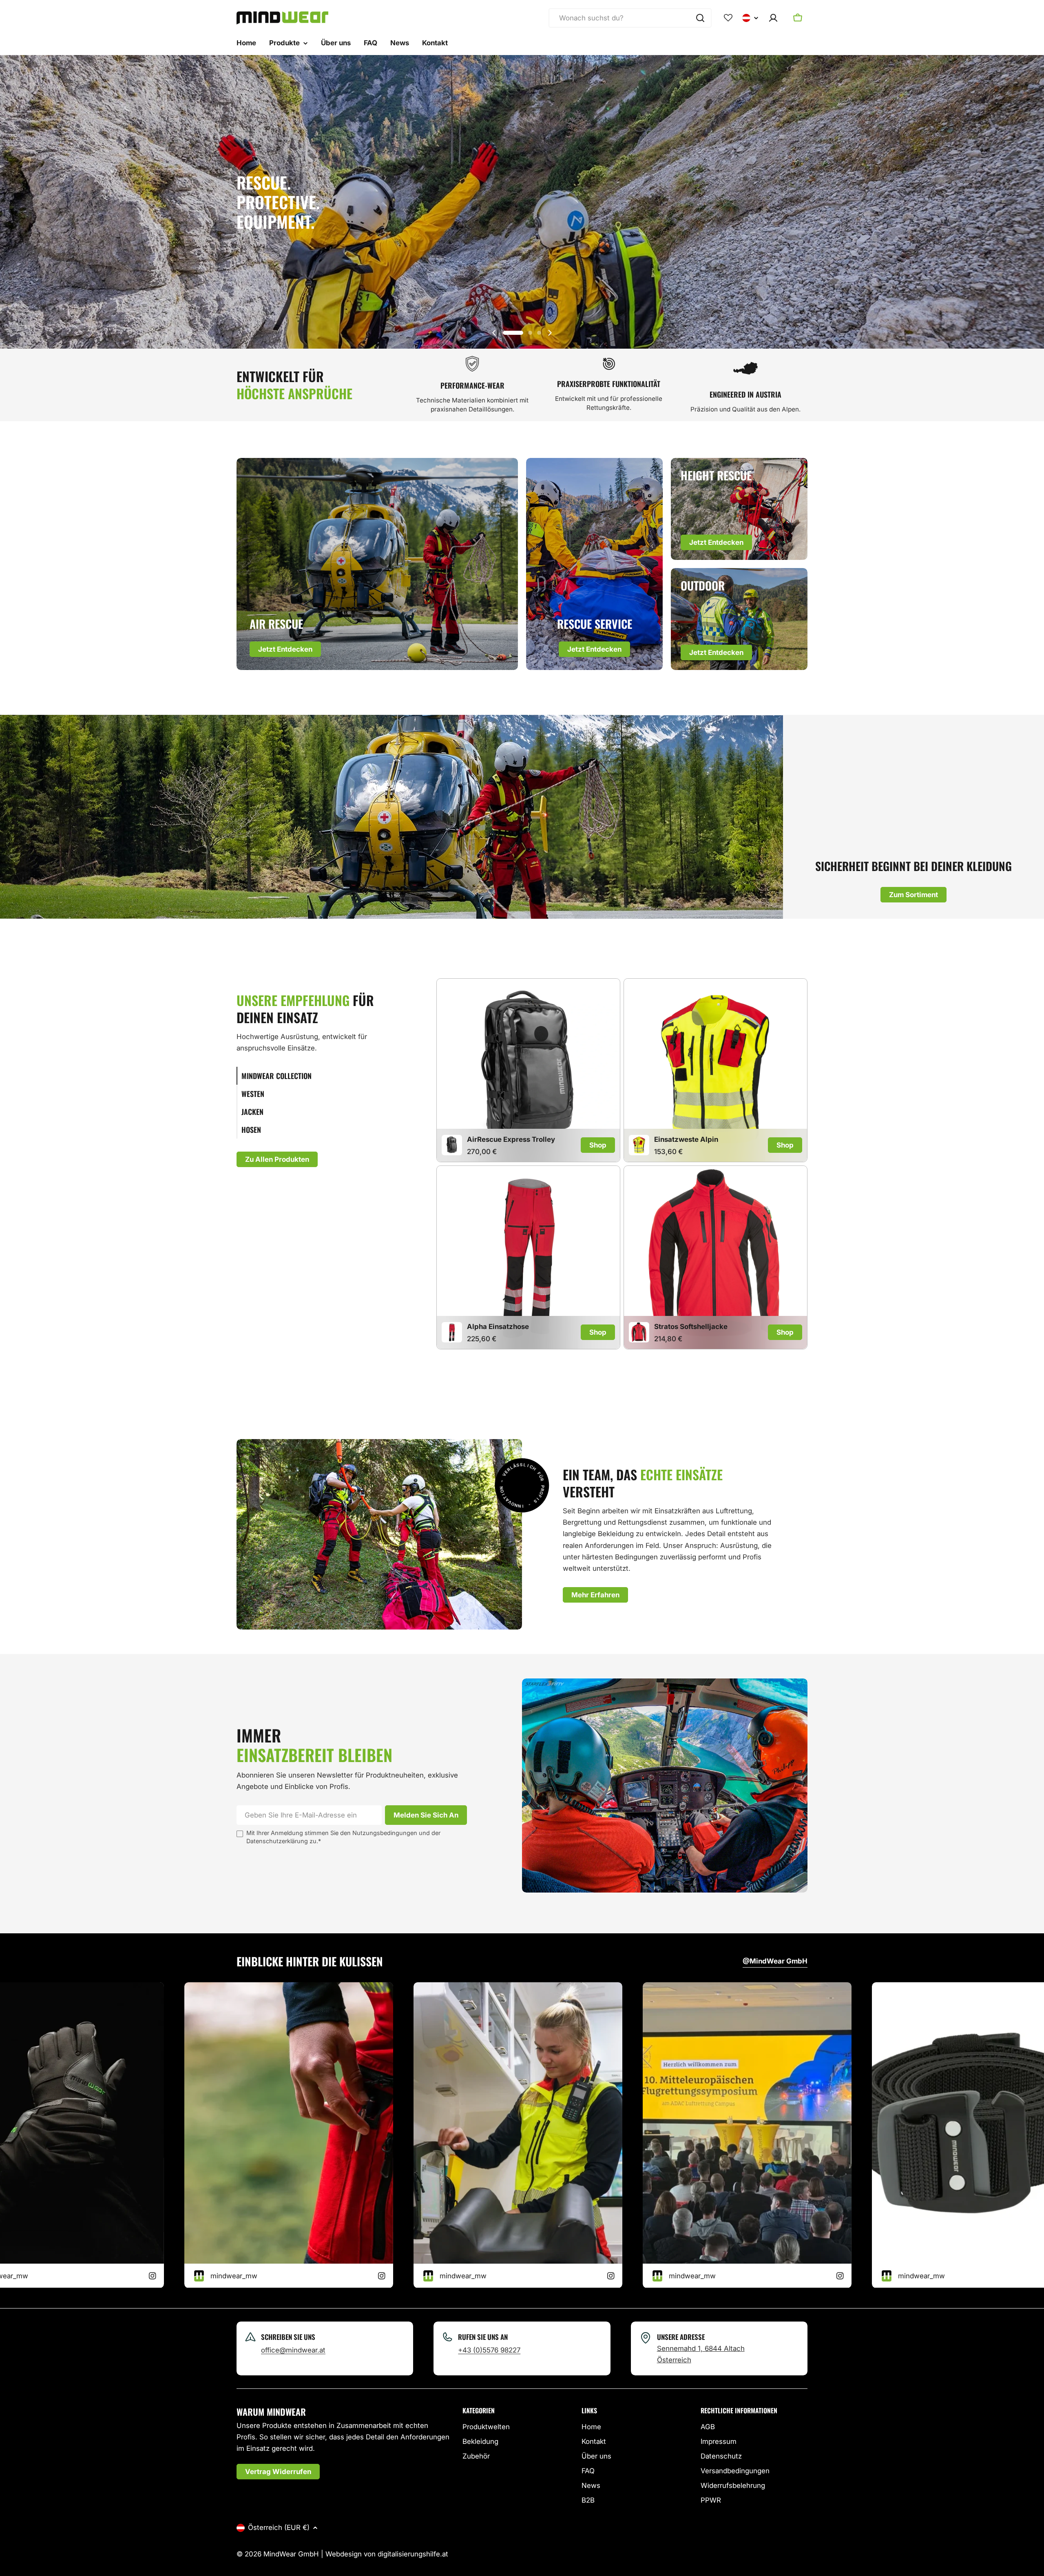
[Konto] (773, 18)
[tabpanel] (622, 1165)
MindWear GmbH (291, 2554)
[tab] (316, 1076)
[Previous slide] (494, 333)
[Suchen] (700, 18)
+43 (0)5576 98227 (489, 2350)
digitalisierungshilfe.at (413, 2554)
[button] (513, 333)
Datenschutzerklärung (277, 1841)
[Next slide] (550, 333)
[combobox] (630, 18)
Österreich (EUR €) (279, 2527)
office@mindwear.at (293, 2350)
